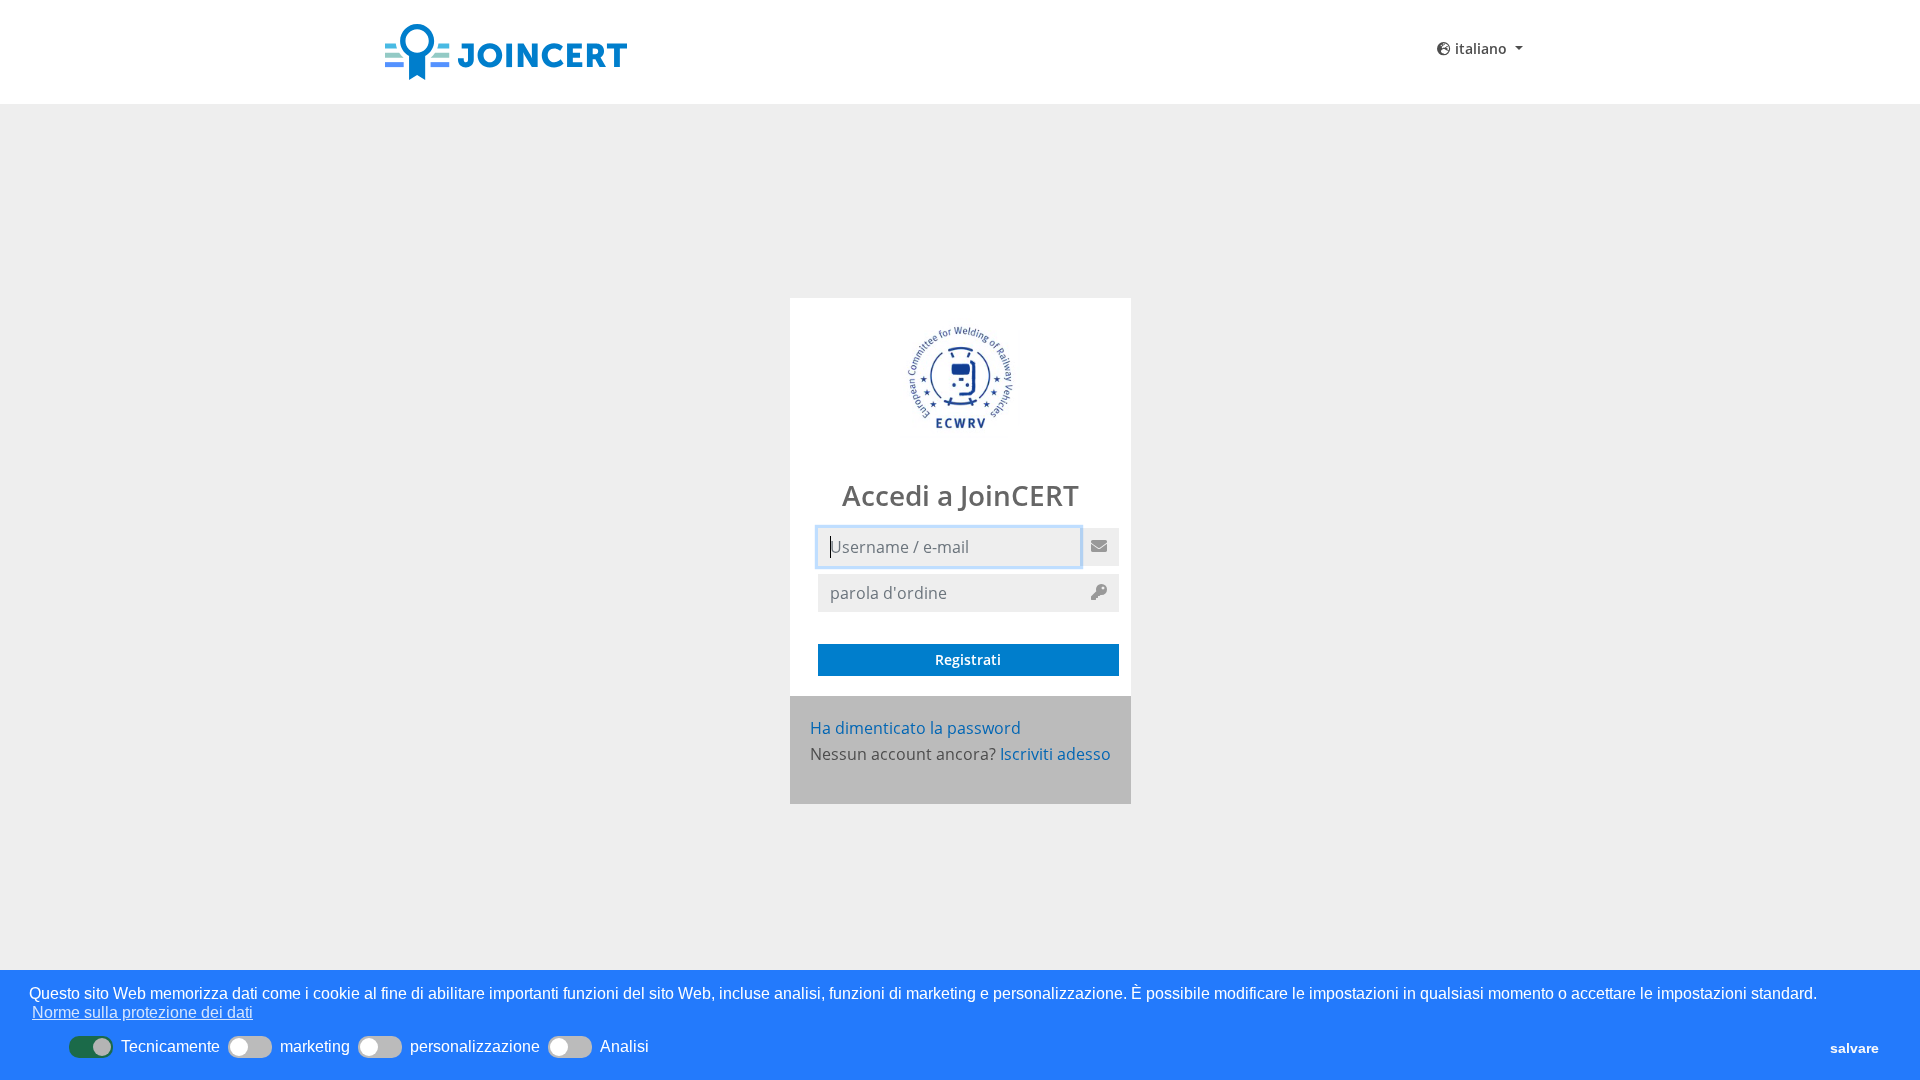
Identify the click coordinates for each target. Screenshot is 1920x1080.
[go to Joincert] (566, 52)
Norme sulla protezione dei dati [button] (142, 1012)
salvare (1854, 1048)
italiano (1481, 48)
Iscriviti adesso (1055, 754)
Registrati (968, 659)
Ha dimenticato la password (915, 728)
